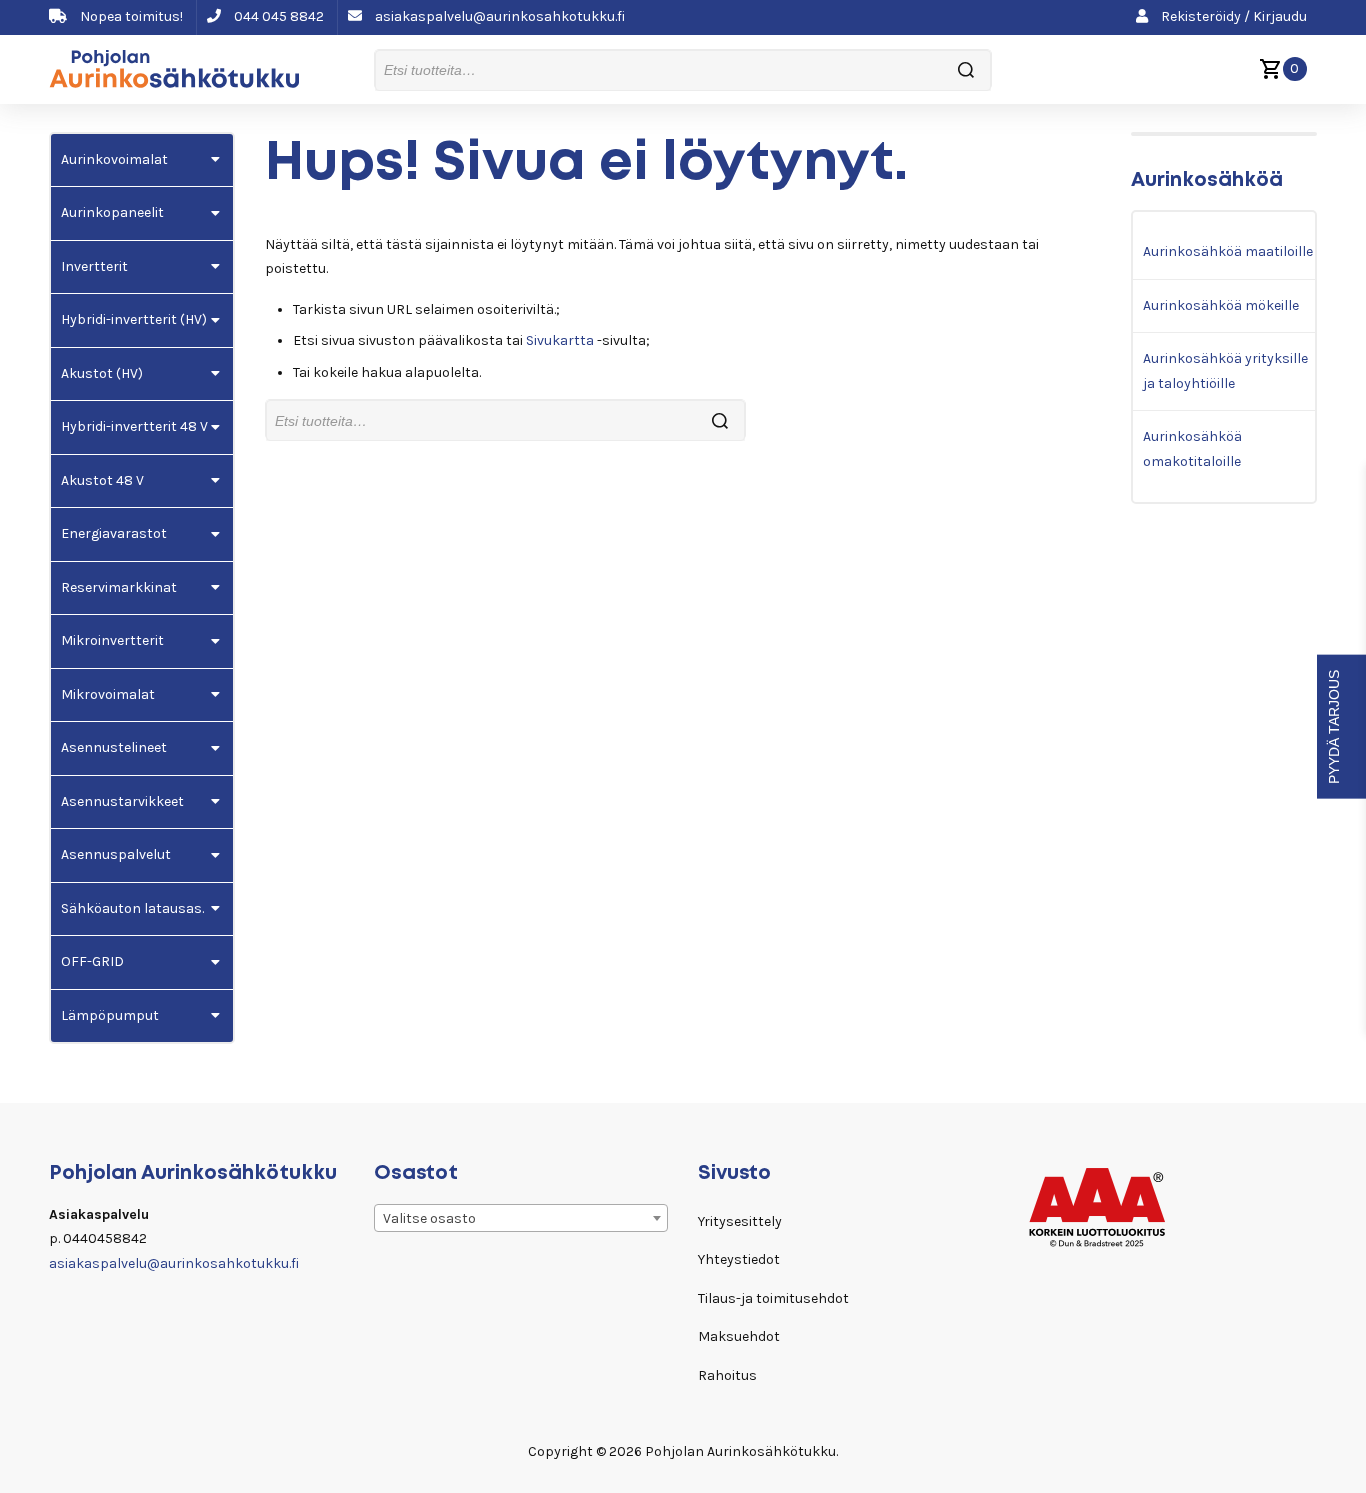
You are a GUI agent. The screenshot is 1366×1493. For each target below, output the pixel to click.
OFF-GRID (92, 961)
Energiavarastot (114, 533)
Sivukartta (560, 340)
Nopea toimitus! (130, 16)
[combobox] (521, 1218)
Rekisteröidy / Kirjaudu (1232, 16)
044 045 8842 (277, 16)
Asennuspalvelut (116, 854)
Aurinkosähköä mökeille (1221, 305)
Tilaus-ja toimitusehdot (773, 1298)
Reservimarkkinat (119, 587)
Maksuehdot (739, 1336)
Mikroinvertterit (112, 640)
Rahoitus (727, 1375)
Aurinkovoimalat (114, 159)
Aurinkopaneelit (112, 212)
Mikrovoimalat (108, 694)
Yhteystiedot (739, 1259)
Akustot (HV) (102, 373)
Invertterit (94, 266)
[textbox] (521, 1219)
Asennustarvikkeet (122, 801)
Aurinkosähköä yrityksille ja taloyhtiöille (1225, 371)
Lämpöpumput (110, 1015)
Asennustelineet (114, 747)
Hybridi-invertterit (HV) (134, 319)
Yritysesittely (740, 1221)
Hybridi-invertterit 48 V (134, 426)
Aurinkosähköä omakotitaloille (1192, 449)
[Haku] (966, 70)
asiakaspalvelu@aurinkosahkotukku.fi (498, 16)
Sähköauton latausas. (132, 908)
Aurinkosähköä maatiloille (1228, 251)
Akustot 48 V (102, 480)
